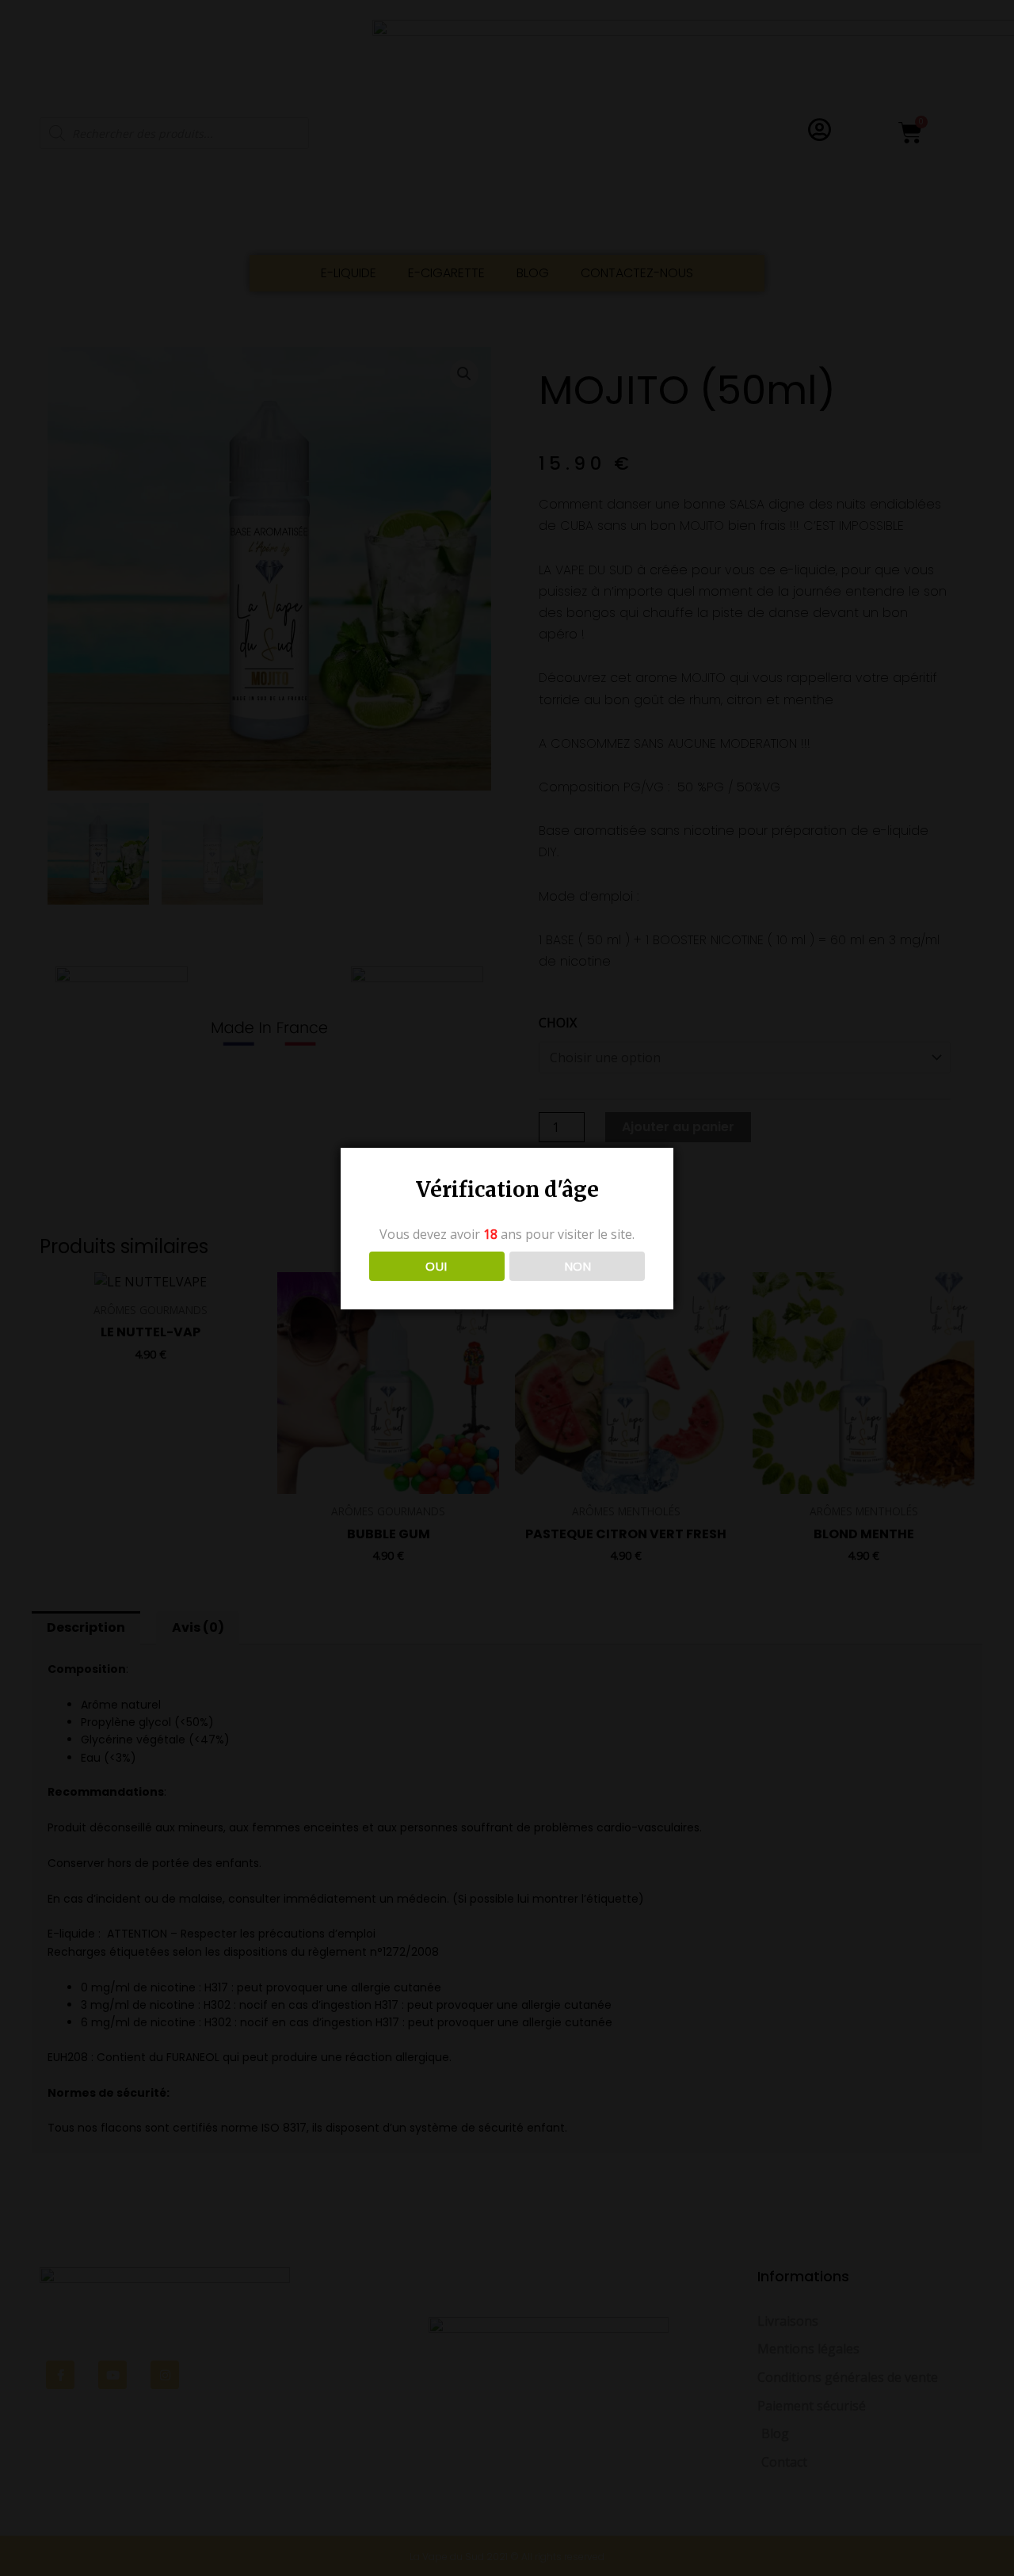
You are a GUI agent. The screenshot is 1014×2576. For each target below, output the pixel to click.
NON (578, 1266)
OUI (436, 1266)
